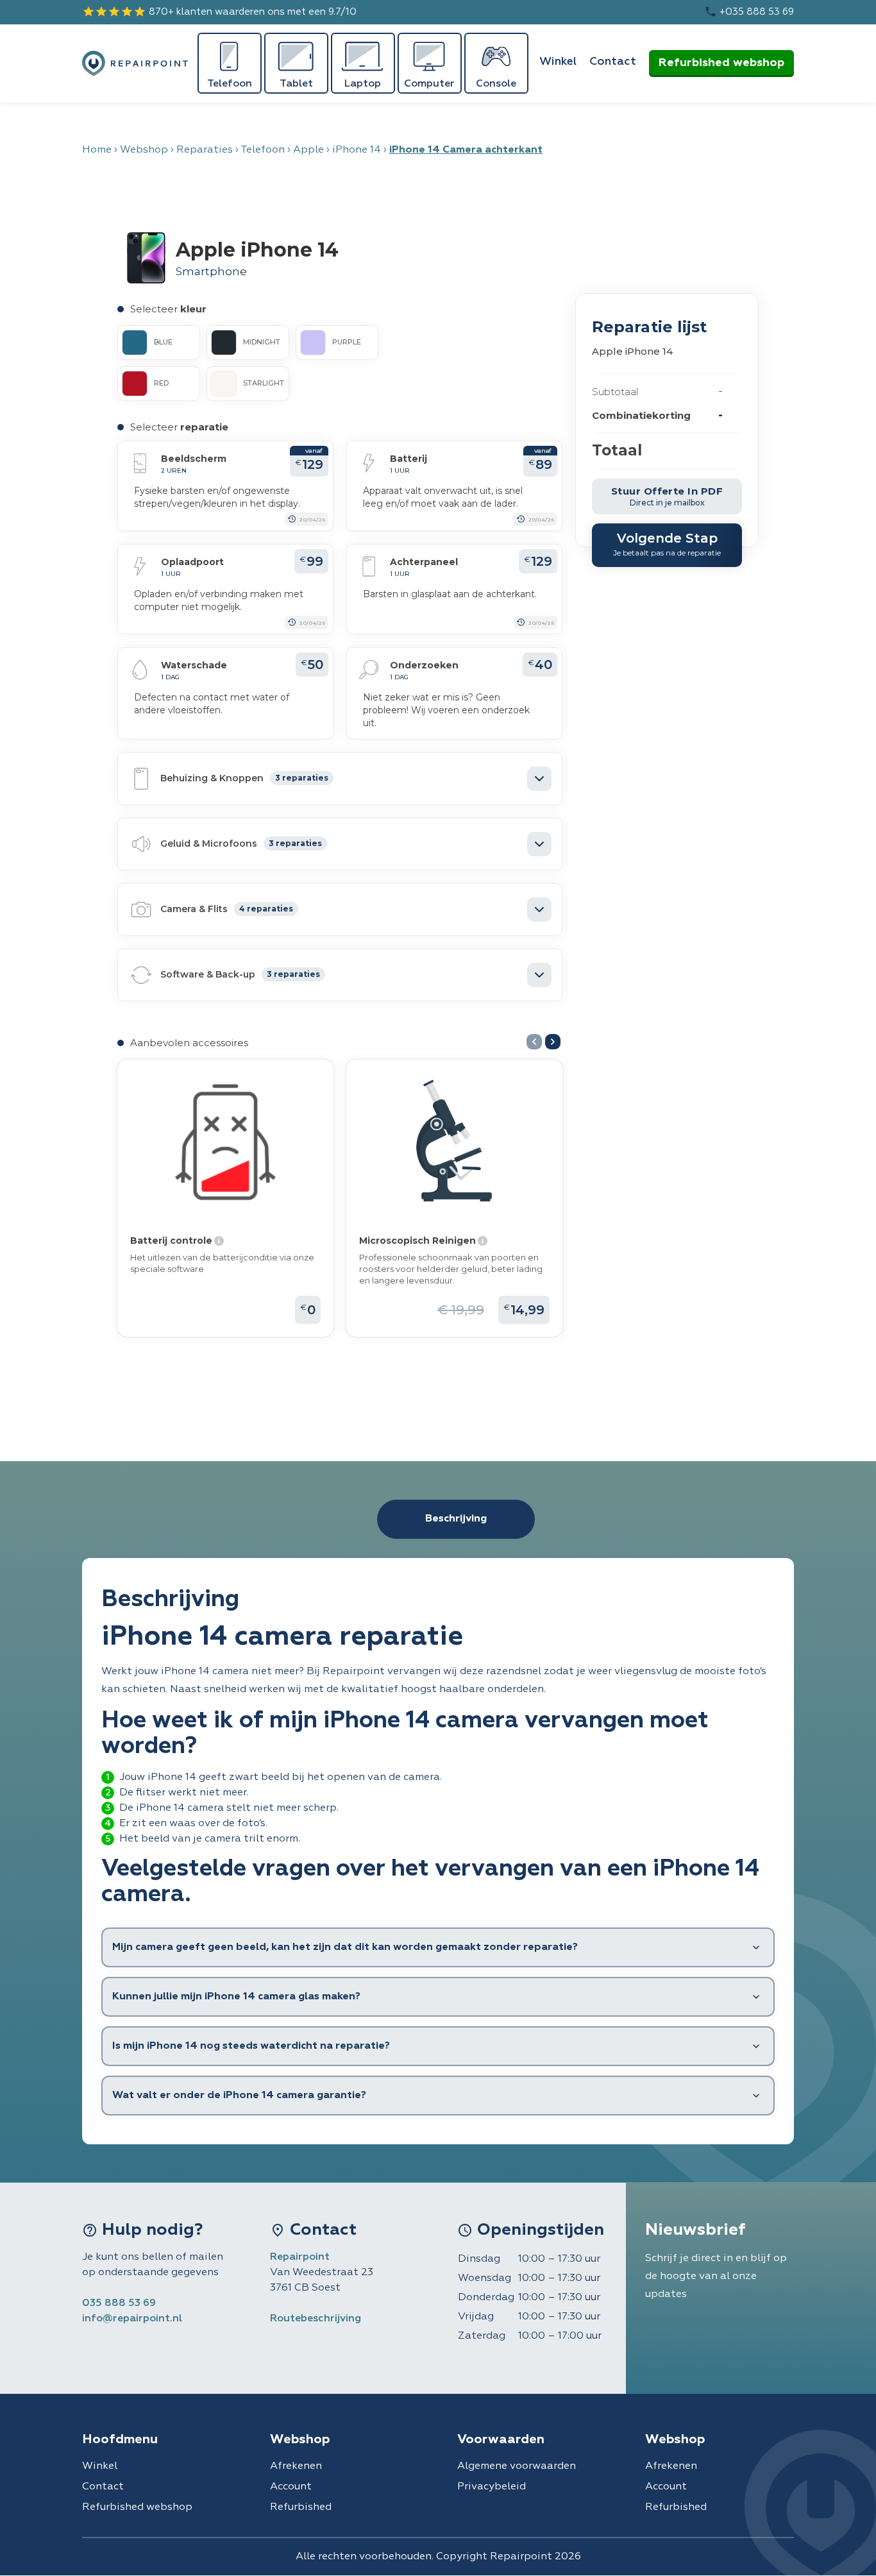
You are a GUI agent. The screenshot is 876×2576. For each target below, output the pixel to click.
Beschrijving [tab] (456, 1519)
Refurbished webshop (721, 63)
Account (291, 2487)
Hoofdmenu (120, 2439)
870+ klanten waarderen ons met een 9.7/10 (219, 12)
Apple (308, 150)
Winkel (558, 62)
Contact (613, 62)
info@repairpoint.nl (132, 2319)
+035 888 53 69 (749, 12)
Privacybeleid (492, 2487)
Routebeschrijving (316, 2319)
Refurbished (301, 2507)
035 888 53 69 (119, 2303)
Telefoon (263, 150)
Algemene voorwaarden (517, 2466)
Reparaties (205, 150)
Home (97, 150)
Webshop (144, 150)
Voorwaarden (501, 2439)
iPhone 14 (357, 150)
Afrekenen (296, 2466)
